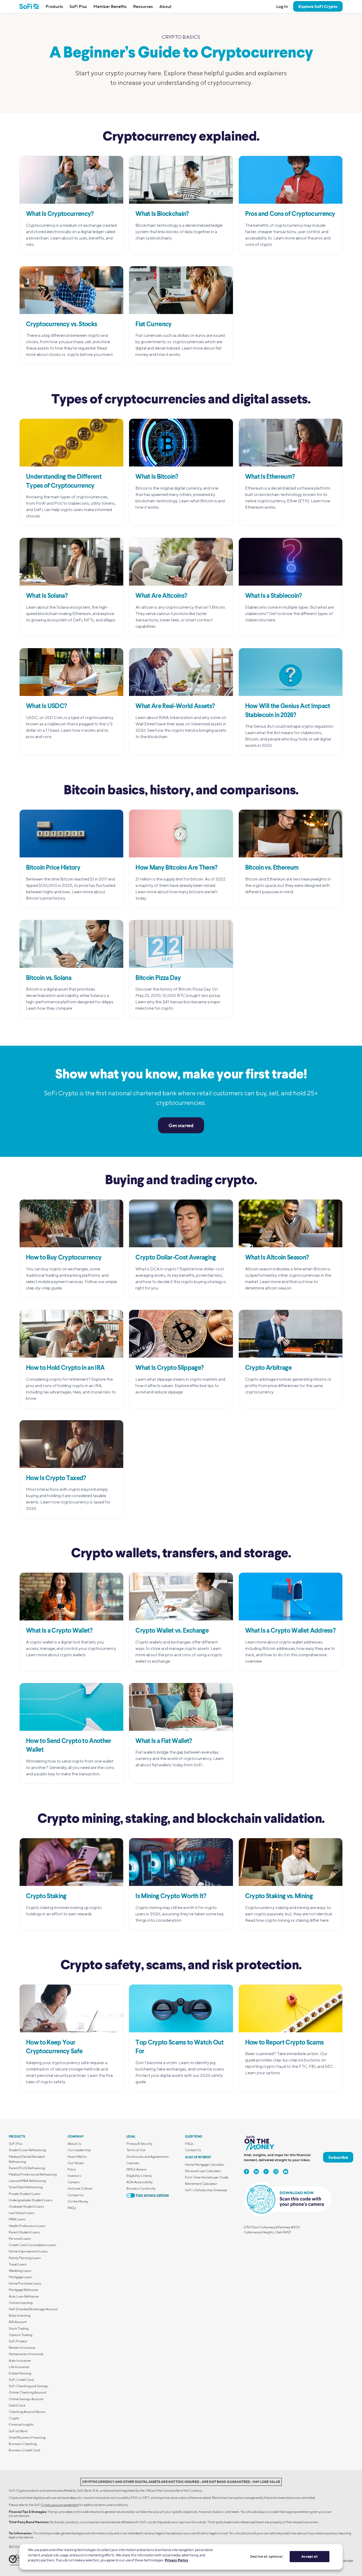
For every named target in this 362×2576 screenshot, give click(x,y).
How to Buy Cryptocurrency (64, 1258)
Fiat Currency (153, 325)
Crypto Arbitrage (268, 1368)
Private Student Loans (25, 2194)
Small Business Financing (27, 2437)
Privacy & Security (139, 2144)
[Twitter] (266, 2172)
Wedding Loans (20, 2271)
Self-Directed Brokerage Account (33, 2309)
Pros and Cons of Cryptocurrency (290, 214)
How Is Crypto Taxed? (56, 1479)
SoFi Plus (78, 6)
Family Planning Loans (25, 2258)
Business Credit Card (24, 2450)
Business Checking (23, 2444)
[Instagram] (276, 2172)
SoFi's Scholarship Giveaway (206, 2190)
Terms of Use (136, 2150)
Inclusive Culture (80, 2188)
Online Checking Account (28, 2392)
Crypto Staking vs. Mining (279, 1897)
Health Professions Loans (27, 2226)
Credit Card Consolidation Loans (33, 2245)
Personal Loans (20, 2239)
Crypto (14, 2418)
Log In (282, 6)
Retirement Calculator (201, 2184)
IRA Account (18, 2322)
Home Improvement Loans (28, 2251)
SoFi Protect (18, 2341)
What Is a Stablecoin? (273, 596)
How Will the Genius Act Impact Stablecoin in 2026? (288, 711)
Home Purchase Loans (25, 2283)
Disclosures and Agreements (148, 2157)
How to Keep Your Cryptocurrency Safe (54, 2047)
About (165, 6)
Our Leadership (79, 2150)
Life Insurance (19, 2367)
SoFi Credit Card (21, 2380)
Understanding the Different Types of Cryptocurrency (64, 482)
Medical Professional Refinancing (33, 2174)
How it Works (77, 2157)
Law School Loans (22, 2213)
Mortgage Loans (21, 2277)
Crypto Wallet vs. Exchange (172, 1631)
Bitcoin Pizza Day (158, 978)
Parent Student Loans (24, 2232)
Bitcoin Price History (53, 868)
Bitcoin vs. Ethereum (272, 868)
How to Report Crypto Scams (284, 2043)
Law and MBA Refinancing (27, 2181)
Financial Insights (21, 2424)
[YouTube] (286, 2172)
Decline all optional (266, 2556)
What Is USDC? (46, 707)
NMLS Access (137, 2169)
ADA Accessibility (140, 2182)
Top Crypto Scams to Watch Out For (179, 2047)
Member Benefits (110, 6)
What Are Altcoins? (161, 596)
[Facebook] (246, 2172)
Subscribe (338, 2157)
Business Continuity (141, 2188)
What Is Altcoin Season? (277, 1258)
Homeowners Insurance (26, 2354)
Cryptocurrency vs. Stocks (61, 325)
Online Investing (21, 2303)
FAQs (72, 2208)
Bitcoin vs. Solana (49, 978)
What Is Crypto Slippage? (169, 1368)
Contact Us (76, 2195)
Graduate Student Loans (26, 2206)
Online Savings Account (26, 2399)
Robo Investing (20, 2315)
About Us (74, 2144)
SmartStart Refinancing (26, 2187)
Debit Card (17, 2405)
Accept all (310, 2556)
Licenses (133, 2163)
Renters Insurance (22, 2348)
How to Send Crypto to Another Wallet (69, 1746)
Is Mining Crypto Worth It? (171, 1897)
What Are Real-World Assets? (175, 707)
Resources (143, 6)
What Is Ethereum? (270, 477)
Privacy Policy (176, 2560)
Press (72, 2169)
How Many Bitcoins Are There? (176, 868)
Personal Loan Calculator (203, 2171)
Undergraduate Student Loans (31, 2200)
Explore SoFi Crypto (318, 6)
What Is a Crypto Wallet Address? (290, 1631)
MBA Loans (17, 2219)
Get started (181, 1125)
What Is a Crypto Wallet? (59, 1631)
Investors (74, 2176)
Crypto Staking (46, 1897)
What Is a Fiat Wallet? (164, 1741)
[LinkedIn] (256, 2172)
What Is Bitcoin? (157, 477)
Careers (74, 2182)
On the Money (78, 2201)
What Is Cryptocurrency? (60, 214)
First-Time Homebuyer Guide (207, 2177)
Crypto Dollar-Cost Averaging (176, 1258)
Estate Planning (20, 2373)
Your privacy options (152, 2195)
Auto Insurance (20, 2361)
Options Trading (21, 2335)
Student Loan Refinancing (27, 2150)
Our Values (76, 2163)
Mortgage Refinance (23, 2290)
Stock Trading (19, 2328)
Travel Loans (18, 2264)
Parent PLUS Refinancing (27, 2168)
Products (54, 6)
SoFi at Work (18, 2431)
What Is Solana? (47, 596)
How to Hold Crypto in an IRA (65, 1368)
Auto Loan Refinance (24, 2296)
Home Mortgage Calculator (205, 2165)
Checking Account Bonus (27, 2412)
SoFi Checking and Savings (28, 2386)
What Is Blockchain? (162, 214)
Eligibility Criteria (139, 2176)
